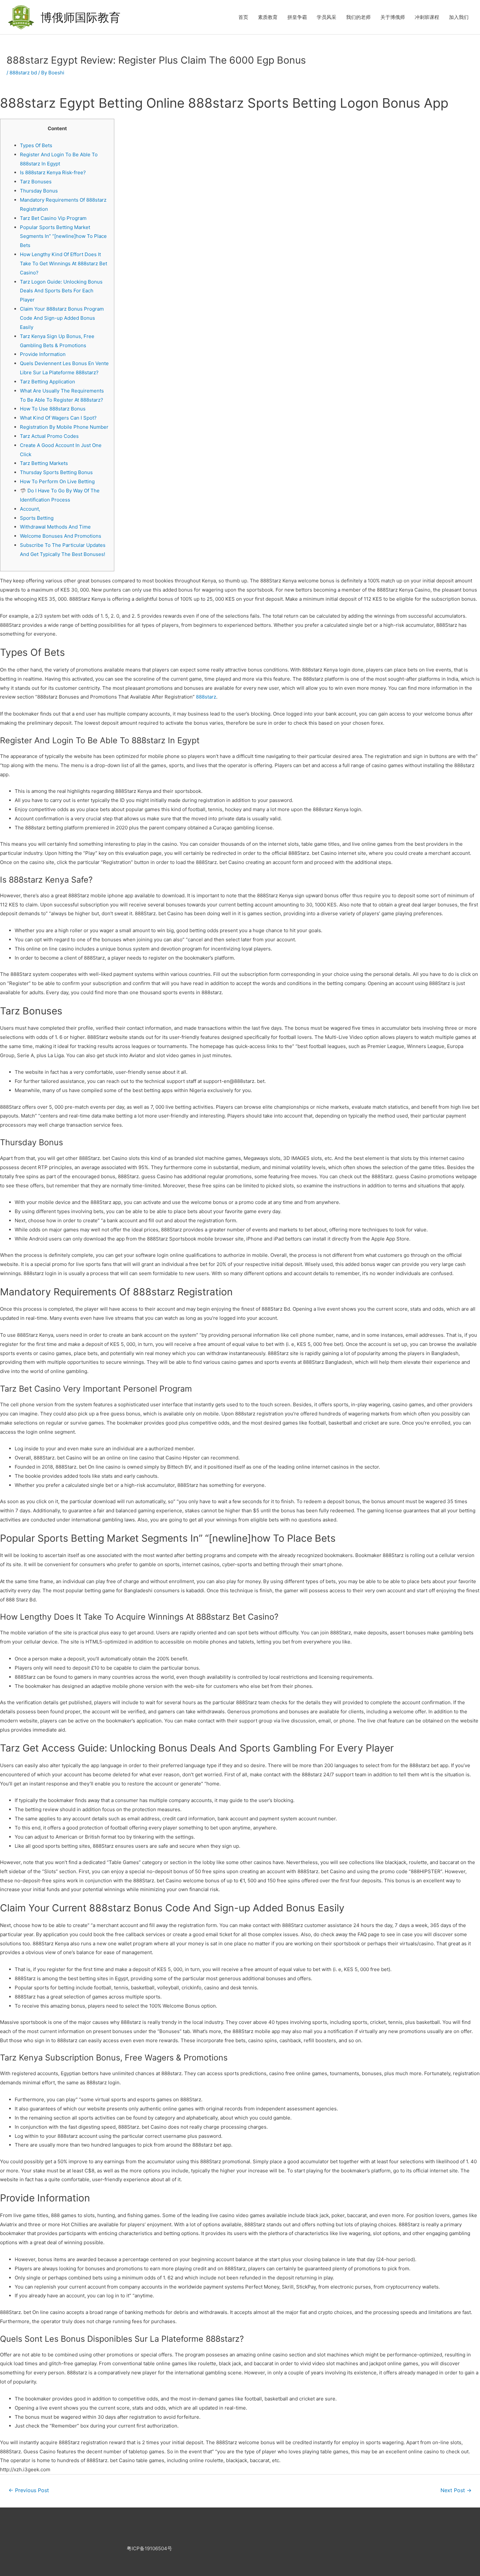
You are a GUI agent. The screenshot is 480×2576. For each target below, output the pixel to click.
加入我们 (459, 17)
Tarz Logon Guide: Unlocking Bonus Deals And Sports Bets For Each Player (61, 291)
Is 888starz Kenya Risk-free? (53, 172)
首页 (243, 17)
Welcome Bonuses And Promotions (61, 536)
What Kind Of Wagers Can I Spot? (58, 418)
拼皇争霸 (297, 17)
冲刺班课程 (427, 17)
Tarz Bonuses (36, 182)
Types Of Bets (36, 145)
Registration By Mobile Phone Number (64, 427)
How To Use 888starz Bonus (53, 409)
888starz (206, 697)
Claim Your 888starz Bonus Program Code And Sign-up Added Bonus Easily (62, 318)
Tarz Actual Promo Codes (49, 436)
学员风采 (327, 17)
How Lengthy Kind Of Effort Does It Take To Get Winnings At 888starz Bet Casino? (64, 263)
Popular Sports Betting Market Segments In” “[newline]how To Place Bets (63, 236)
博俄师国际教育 (80, 17)
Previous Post (29, 2490)
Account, (30, 509)
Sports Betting (37, 518)
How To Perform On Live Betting (57, 481)
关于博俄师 (393, 17)
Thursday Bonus (39, 191)
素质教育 (268, 17)
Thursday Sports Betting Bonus (56, 472)
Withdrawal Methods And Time (55, 527)
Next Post (456, 2490)
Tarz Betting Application (48, 382)
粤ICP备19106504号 (149, 2548)
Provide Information (43, 354)
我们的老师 (358, 17)
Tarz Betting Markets (44, 463)
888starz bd (23, 73)
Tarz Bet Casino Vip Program (53, 218)
